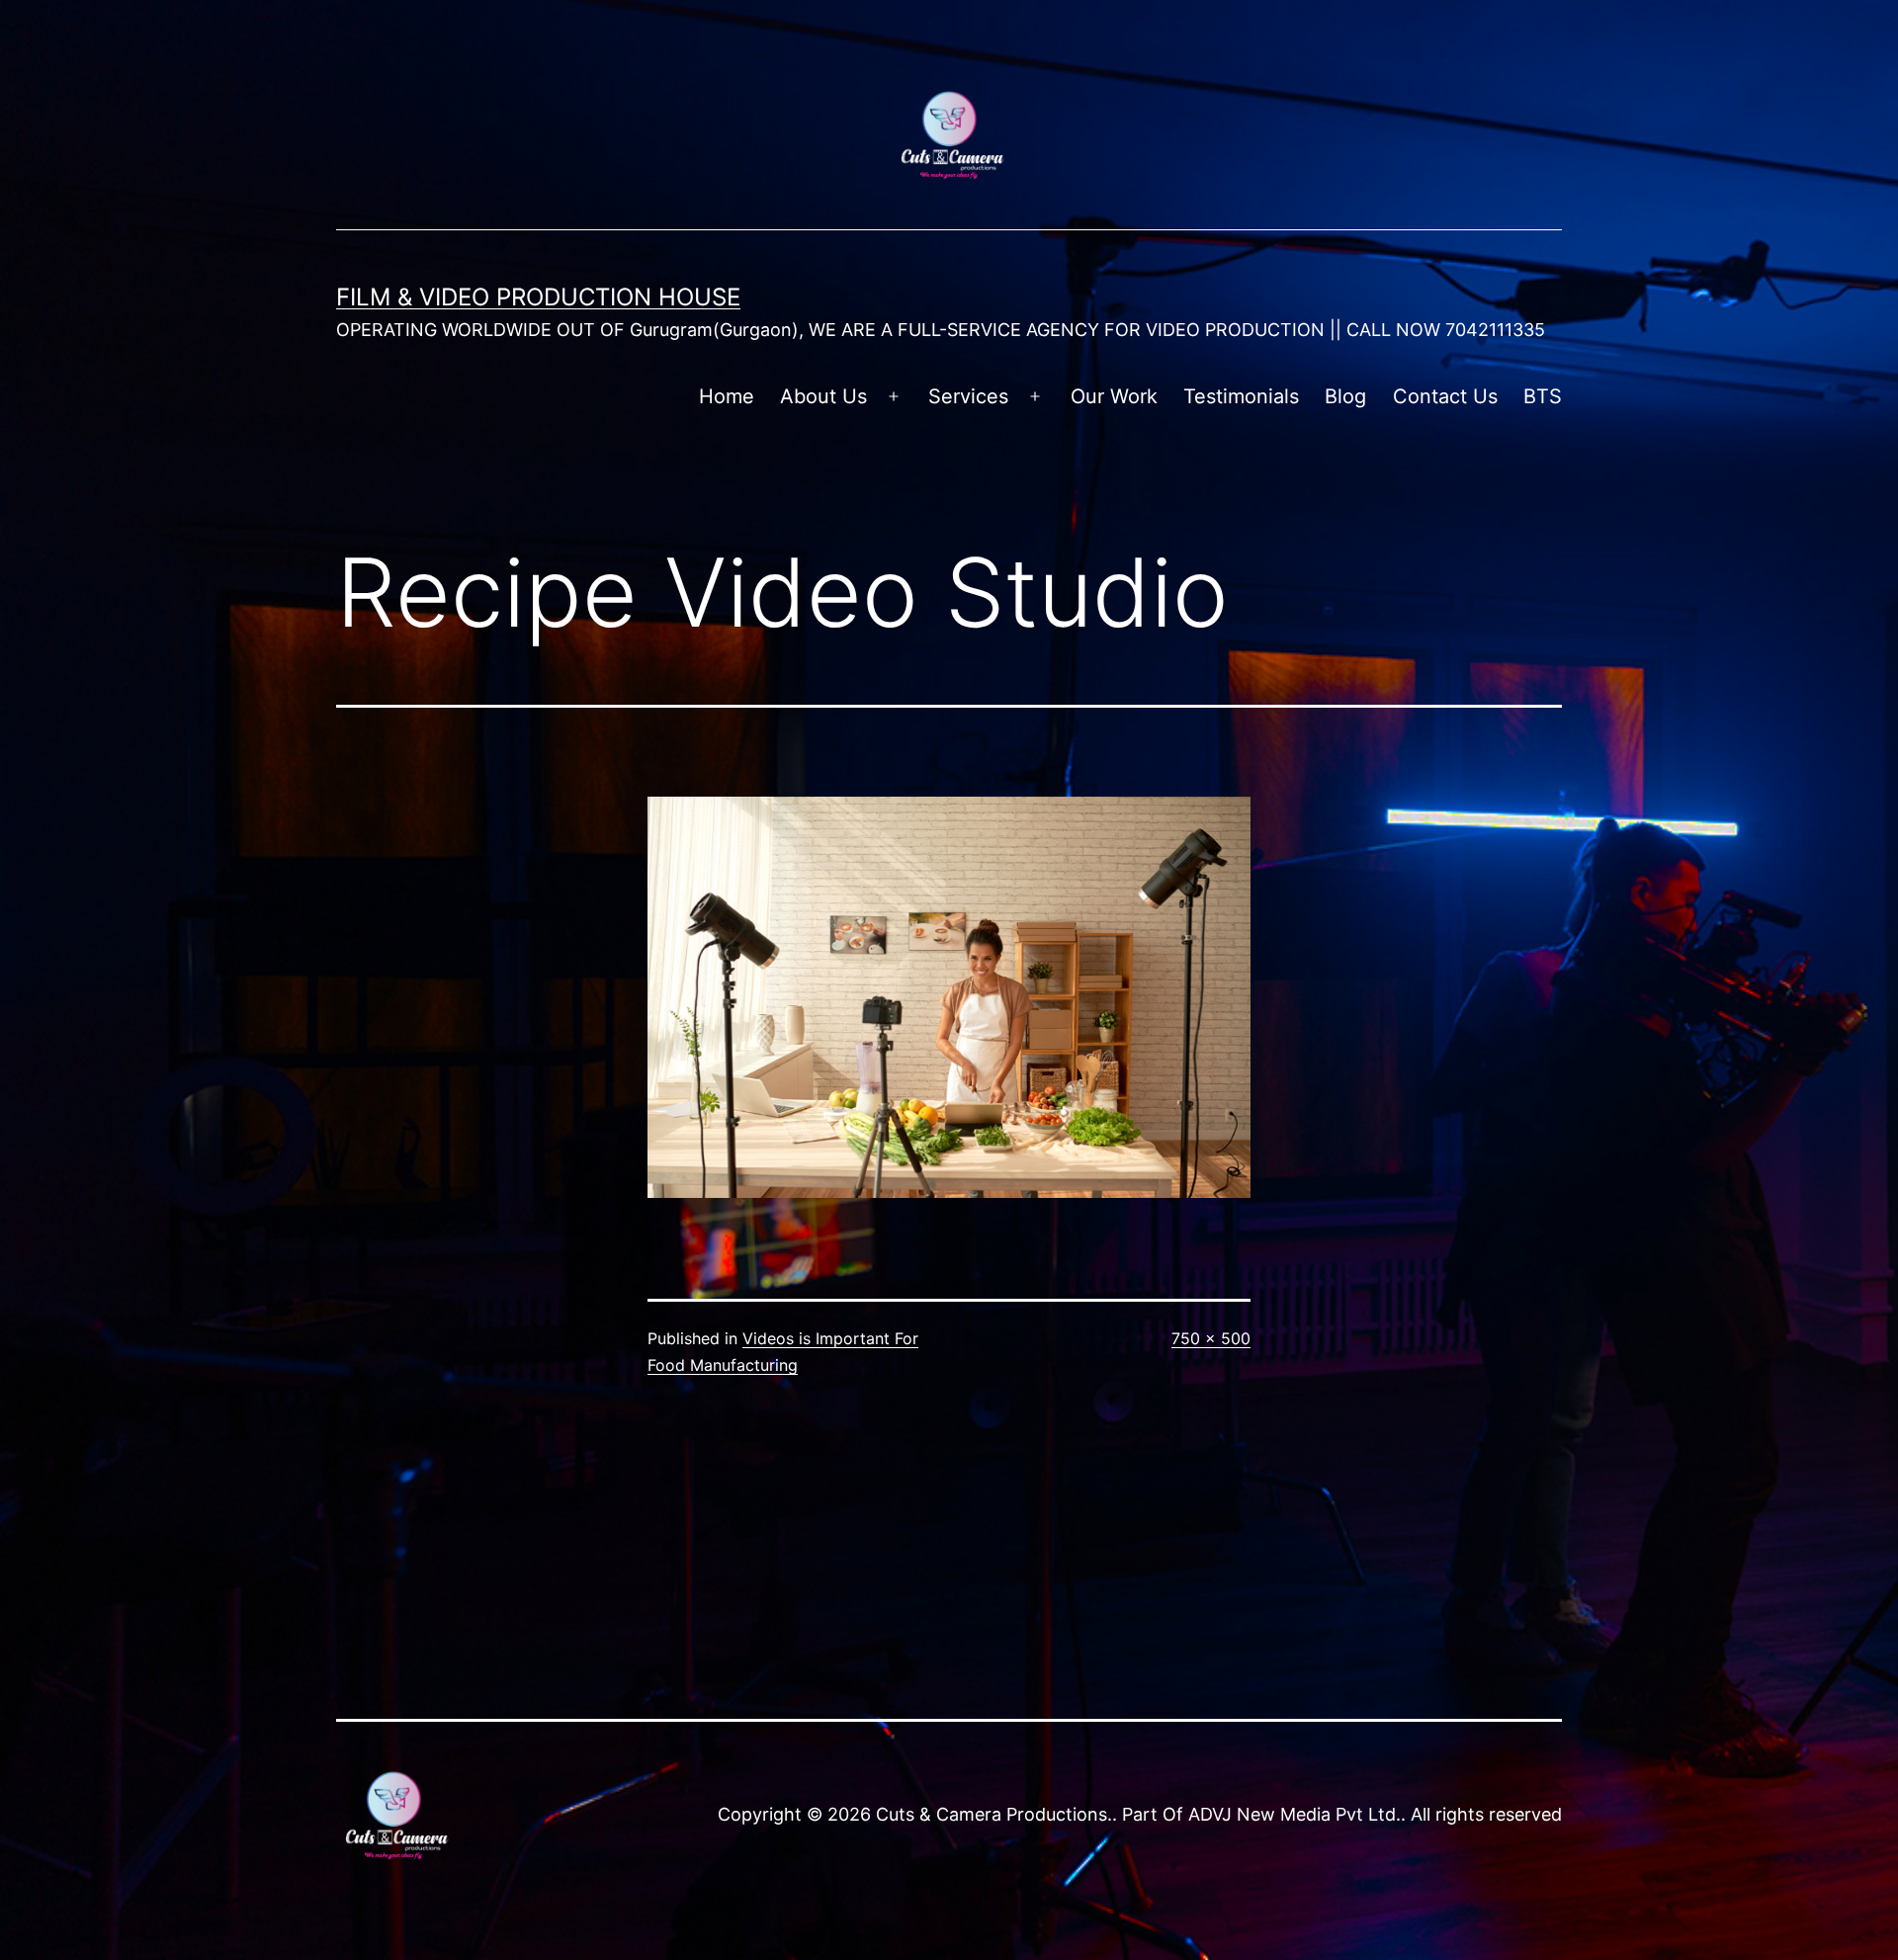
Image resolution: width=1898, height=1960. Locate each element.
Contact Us (1445, 396)
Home (727, 396)
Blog (1345, 396)
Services (968, 396)
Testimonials (1241, 396)
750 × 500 (1211, 1338)
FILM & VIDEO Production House (538, 297)
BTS (1543, 396)
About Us (823, 396)
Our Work (1114, 396)
